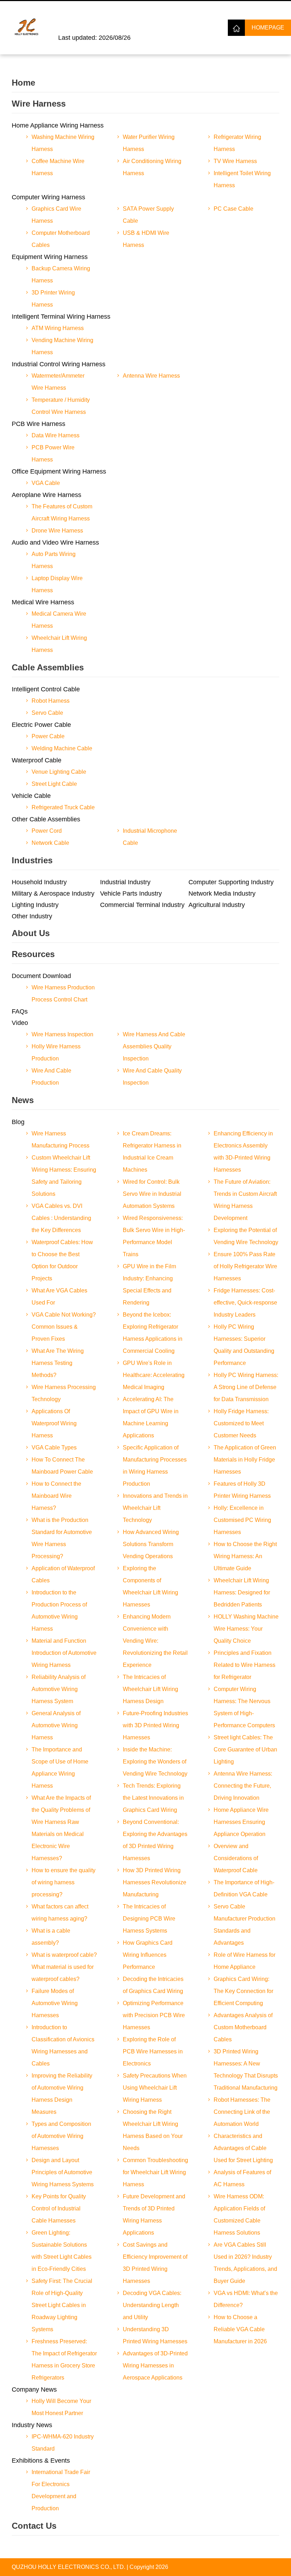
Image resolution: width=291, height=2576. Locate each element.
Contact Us (34, 2526)
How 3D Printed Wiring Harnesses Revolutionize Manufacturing (155, 1882)
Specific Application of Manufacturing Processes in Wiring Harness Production (155, 1466)
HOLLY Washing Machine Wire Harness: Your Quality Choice (246, 1629)
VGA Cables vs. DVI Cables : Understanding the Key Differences (61, 1218)
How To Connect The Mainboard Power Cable (62, 1466)
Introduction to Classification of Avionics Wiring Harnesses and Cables (63, 2045)
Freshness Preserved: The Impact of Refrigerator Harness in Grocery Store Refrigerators (64, 2359)
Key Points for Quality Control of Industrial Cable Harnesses (59, 2208)
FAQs (20, 1011)
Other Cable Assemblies (46, 819)
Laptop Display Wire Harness (57, 584)
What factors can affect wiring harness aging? (60, 1913)
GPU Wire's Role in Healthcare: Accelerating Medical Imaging (154, 1375)
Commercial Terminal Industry (142, 905)
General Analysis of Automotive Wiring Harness (56, 1725)
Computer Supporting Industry (231, 882)
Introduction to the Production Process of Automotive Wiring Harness (59, 1611)
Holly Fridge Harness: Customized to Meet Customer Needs (241, 1423)
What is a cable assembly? (51, 1937)
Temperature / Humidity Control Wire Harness (61, 406)
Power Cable (48, 736)
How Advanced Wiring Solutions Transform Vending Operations (151, 1544)
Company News (34, 2389)
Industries (32, 860)
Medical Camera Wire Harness (59, 620)
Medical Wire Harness (43, 602)
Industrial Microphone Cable (150, 837)
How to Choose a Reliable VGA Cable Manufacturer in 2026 (240, 2329)
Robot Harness (51, 701)
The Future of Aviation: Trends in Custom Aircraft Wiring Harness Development (245, 1200)
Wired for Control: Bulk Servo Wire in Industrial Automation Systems (152, 1194)
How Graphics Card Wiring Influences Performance (148, 1955)
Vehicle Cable (31, 796)
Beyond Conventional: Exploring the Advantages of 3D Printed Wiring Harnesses (155, 1840)
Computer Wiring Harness (48, 197)
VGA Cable (46, 483)
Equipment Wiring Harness (50, 257)
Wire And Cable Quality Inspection (152, 1077)
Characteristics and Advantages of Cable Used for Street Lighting (243, 2148)
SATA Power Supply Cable (148, 215)
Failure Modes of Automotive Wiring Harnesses (55, 2003)
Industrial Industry (125, 882)
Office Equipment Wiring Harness (59, 471)
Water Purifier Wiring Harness (149, 143)
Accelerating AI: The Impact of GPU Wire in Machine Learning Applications (151, 1417)
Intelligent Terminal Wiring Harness (61, 317)
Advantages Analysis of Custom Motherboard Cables (243, 2027)
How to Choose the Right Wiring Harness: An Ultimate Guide (245, 1556)
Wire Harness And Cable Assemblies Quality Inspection (154, 1046)
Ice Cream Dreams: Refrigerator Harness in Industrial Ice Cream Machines (152, 1152)
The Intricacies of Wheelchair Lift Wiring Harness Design (150, 1689)
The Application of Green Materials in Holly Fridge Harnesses (245, 1460)
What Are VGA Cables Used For (59, 1297)
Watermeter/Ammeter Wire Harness (58, 382)
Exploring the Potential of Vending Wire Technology (246, 1236)
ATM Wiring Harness (58, 328)
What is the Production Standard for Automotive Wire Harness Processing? (62, 1538)
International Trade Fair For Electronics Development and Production (61, 2490)
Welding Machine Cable (62, 748)
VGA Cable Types (54, 1448)
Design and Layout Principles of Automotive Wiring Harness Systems (63, 2172)
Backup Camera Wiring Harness (61, 274)
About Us (31, 933)
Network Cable (50, 843)
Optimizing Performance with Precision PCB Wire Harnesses (154, 2015)
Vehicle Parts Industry (131, 893)
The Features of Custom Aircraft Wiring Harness (62, 512)
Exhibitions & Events (41, 2461)
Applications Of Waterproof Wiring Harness (54, 1423)
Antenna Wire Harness (151, 376)
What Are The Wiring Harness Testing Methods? (58, 1363)
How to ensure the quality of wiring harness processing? (64, 1882)
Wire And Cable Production (51, 1077)
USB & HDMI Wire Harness (146, 239)
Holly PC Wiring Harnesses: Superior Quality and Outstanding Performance (244, 1345)
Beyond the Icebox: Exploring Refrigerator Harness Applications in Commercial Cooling (153, 1333)
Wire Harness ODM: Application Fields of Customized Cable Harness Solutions (239, 2215)
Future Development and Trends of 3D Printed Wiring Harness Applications (154, 2215)
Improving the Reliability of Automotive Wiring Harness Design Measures (62, 2094)
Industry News (32, 2425)
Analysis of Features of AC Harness (242, 2178)
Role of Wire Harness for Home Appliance (245, 1961)
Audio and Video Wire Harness (55, 542)
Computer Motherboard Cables (61, 239)
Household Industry (39, 882)
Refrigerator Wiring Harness (237, 143)
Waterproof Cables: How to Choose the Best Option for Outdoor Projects (62, 1260)
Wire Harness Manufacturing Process (61, 1140)
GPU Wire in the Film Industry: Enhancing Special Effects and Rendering (149, 1284)
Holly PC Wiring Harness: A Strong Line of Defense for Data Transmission (246, 1387)
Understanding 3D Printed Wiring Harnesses (155, 2335)
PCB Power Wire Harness (53, 453)
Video (20, 1023)
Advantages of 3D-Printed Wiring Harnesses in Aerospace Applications (155, 2366)
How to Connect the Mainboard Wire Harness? (56, 1496)
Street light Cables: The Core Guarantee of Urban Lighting (245, 1749)
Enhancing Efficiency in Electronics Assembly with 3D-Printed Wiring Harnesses (243, 1152)
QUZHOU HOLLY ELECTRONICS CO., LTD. (68, 2567)
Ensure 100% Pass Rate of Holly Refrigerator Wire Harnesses (245, 1266)
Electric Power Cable (41, 725)
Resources (33, 954)
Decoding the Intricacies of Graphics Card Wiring (153, 1985)
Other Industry (32, 916)
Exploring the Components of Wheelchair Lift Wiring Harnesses (150, 1586)
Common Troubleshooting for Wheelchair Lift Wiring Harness (155, 2172)
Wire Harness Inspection (62, 1034)
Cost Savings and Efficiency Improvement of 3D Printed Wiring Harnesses (155, 2263)
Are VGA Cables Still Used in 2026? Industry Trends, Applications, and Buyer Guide (245, 2263)
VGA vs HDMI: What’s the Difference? (246, 2299)
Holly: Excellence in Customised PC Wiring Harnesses (242, 1520)
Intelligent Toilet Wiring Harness (242, 179)
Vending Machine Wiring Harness (62, 346)
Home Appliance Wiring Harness (58, 125)
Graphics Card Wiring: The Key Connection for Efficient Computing (243, 1991)
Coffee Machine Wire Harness (58, 167)
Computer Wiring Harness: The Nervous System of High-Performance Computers (244, 1707)
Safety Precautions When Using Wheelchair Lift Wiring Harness (155, 2088)
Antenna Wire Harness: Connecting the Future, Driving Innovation (243, 1786)
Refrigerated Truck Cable (63, 807)
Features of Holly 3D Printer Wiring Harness (242, 1490)
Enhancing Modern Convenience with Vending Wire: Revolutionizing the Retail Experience (155, 1641)
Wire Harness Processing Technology (64, 1393)
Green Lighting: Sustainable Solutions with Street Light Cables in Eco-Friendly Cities (62, 2251)
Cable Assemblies (48, 667)
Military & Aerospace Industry (53, 893)
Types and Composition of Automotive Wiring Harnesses (61, 2136)
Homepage (268, 28)
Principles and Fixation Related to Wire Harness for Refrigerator (245, 1665)
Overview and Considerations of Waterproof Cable (236, 1858)
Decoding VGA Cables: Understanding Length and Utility (152, 2305)
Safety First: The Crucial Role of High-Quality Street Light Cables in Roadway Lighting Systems (62, 2305)
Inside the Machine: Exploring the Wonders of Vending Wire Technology (155, 1762)
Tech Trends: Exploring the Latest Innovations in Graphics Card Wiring (153, 1798)
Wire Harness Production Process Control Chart (63, 993)
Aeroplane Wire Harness (46, 495)
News (23, 1100)
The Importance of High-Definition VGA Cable (244, 1888)
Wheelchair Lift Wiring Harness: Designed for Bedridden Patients (242, 1592)
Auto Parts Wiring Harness (54, 560)
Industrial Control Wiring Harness (59, 364)
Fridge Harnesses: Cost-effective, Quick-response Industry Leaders (245, 1303)
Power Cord (47, 831)
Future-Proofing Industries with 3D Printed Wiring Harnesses (155, 1725)
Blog (18, 1122)
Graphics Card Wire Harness (56, 215)
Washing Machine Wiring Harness (63, 143)
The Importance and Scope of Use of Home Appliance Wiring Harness (60, 1768)
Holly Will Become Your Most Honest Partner (61, 2407)
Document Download (41, 976)
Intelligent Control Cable (46, 689)
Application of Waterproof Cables (63, 1574)
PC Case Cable (234, 209)
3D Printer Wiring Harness (53, 299)
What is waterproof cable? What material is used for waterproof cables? (64, 1967)
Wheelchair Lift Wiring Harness (59, 644)
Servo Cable (47, 713)
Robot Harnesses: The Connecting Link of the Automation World (242, 2112)
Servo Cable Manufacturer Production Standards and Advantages (245, 1925)
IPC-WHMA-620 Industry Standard (63, 2443)
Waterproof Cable (37, 760)
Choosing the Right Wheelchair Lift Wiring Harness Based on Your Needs (153, 2130)
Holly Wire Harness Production (56, 1052)
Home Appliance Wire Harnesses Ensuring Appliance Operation (241, 1822)
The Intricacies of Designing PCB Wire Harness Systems (149, 1919)
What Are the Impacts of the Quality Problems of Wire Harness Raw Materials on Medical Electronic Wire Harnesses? (61, 1828)
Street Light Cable (54, 784)
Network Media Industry (222, 893)
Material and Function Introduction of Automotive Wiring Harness (64, 1653)
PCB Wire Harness (39, 424)
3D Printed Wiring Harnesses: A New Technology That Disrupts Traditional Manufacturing (246, 2070)
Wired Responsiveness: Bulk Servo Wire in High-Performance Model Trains (154, 1236)
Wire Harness (39, 104)
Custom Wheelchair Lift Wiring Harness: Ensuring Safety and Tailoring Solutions (64, 1176)
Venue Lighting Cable (59, 772)
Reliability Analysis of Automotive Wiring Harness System (59, 1689)
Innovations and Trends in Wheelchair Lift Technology (155, 1508)
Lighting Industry (35, 905)
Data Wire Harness (56, 435)
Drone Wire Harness (57, 531)
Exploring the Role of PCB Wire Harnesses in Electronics (153, 2051)
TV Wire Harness (235, 161)
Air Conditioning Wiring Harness (152, 167)
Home (23, 83)
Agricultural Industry (217, 905)
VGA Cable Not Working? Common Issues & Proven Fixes (64, 1327)
